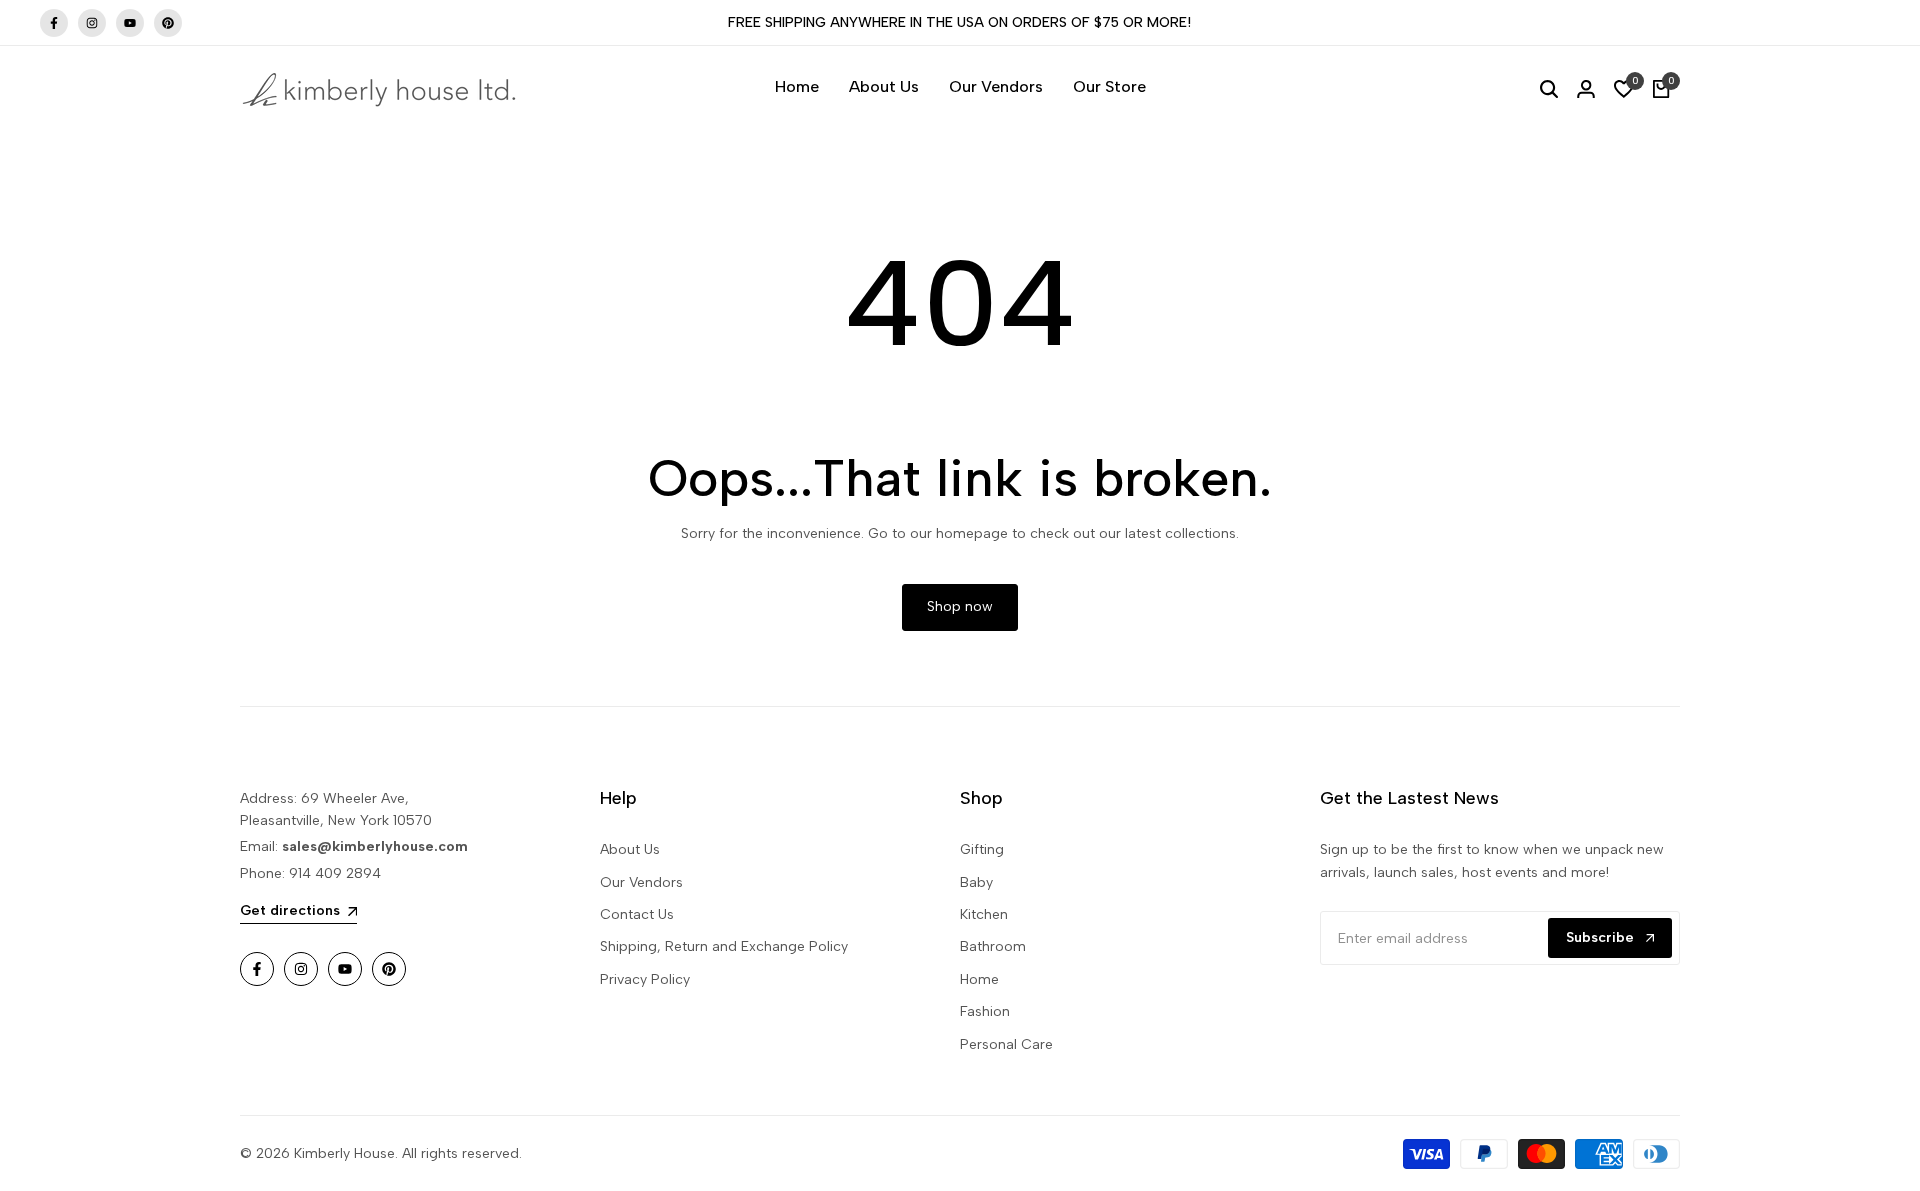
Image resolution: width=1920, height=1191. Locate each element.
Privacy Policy (645, 979)
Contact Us (637, 914)
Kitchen (984, 914)
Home (979, 979)
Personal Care (1006, 1044)
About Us (630, 849)
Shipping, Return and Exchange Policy (724, 946)
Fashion (985, 1011)
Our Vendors (641, 882)
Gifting (982, 849)
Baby (976, 882)
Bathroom (993, 946)
